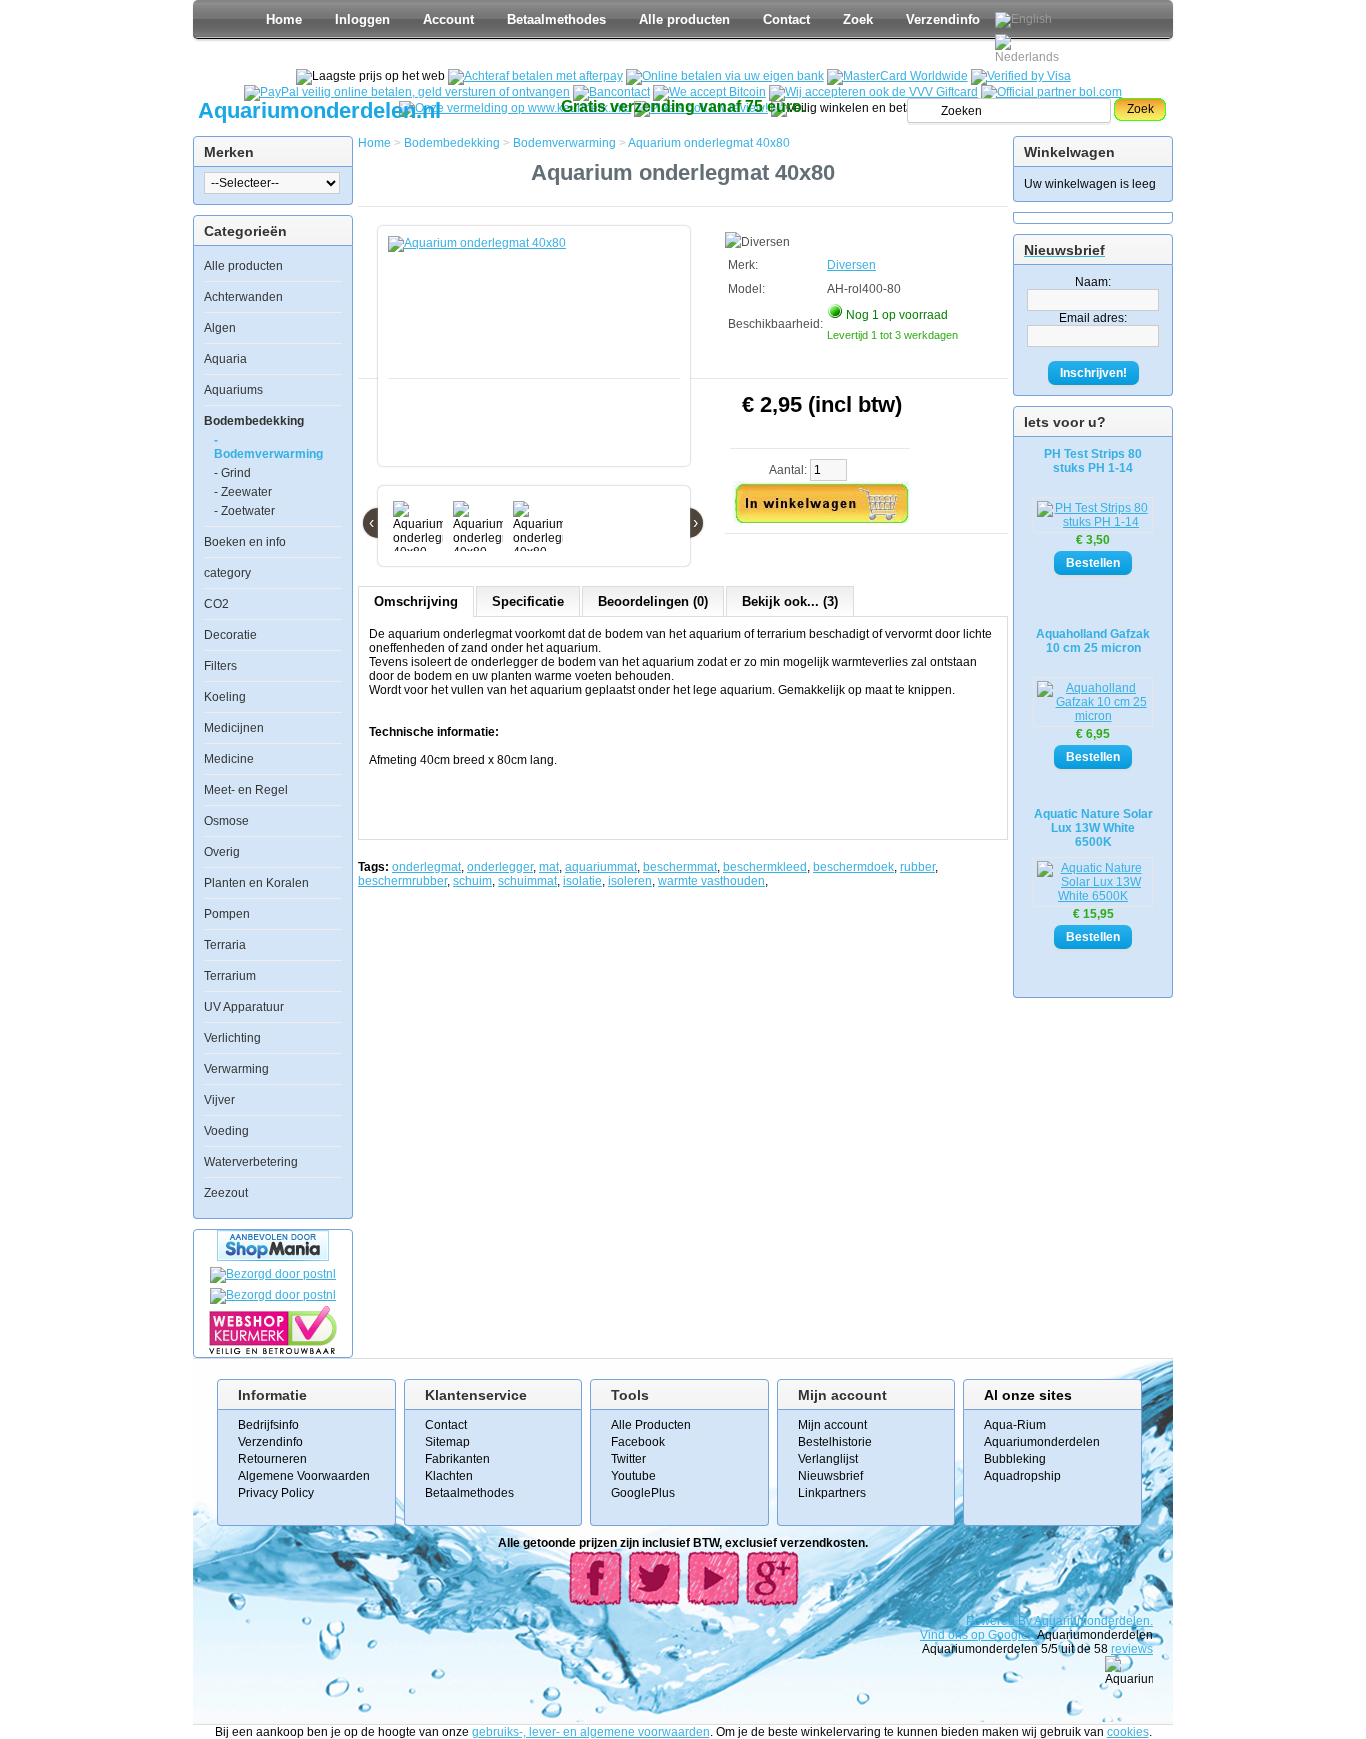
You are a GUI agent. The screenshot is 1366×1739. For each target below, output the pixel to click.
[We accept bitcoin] (709, 92)
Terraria (225, 945)
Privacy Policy (276, 1493)
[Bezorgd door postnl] (273, 1274)
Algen (220, 328)
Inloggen (362, 19)
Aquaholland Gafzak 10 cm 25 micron (1093, 641)
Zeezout (226, 1193)
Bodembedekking (254, 421)
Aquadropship (1022, 1476)
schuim (472, 881)
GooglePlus (643, 1493)
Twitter (628, 1459)
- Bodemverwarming (268, 447)
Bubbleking (1015, 1459)
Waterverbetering (251, 1162)
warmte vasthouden (711, 881)
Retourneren (272, 1459)
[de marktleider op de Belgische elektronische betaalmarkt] (611, 92)
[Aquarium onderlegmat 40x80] (538, 356)
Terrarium (230, 976)
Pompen (227, 914)
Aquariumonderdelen (1042, 1442)
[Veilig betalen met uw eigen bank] (273, 1295)
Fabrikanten (457, 1459)
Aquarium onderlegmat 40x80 (709, 143)
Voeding (226, 1131)
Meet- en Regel (246, 790)
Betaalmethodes (556, 19)
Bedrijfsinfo (268, 1425)
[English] (1023, 20)
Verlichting (232, 1038)
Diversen (851, 265)
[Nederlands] (1030, 49)
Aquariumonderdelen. (1093, 1621)
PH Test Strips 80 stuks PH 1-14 (1093, 461)
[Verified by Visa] (1021, 76)
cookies (1128, 1732)
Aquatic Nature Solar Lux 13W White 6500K (1093, 828)
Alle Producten (651, 1425)
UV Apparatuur (244, 1007)
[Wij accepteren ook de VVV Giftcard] (873, 92)
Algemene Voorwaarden (304, 1476)
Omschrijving (416, 601)
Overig (222, 852)
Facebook (638, 1442)
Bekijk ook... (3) (790, 601)
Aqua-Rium (1015, 1425)
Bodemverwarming (564, 143)
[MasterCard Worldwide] (897, 76)
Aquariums (233, 390)
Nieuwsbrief (830, 1476)
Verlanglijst (828, 1459)
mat (549, 867)
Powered (992, 1621)
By (1026, 1621)
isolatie (582, 881)
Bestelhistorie (835, 1442)
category (227, 573)
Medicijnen (234, 728)
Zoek (858, 19)
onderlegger (500, 867)
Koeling (225, 697)
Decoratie (230, 635)
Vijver (219, 1100)
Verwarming (236, 1069)
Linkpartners (832, 1493)
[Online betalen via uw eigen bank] (725, 76)
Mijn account (832, 1425)
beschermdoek (853, 867)
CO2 (216, 604)
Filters (220, 666)
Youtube (633, 1476)
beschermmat (680, 867)
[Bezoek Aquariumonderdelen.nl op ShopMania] (273, 1257)
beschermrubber (402, 881)
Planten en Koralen (256, 883)
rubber (917, 867)
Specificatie (528, 601)
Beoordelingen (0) (653, 601)
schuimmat (527, 881)
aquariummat (601, 867)
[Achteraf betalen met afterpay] (535, 76)
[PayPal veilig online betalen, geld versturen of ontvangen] (407, 92)
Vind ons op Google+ (977, 1635)
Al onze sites (1028, 1395)
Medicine (229, 759)
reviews (1132, 1649)
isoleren (630, 881)
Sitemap (447, 1442)
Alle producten (684, 19)
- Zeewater (243, 492)
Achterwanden (243, 297)
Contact (786, 19)
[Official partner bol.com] (1051, 92)
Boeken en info (245, 542)
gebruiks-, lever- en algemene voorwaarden (591, 1732)
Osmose (226, 821)
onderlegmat (426, 867)
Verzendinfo (943, 19)
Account (448, 19)
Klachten (449, 1476)
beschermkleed (765, 867)
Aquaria (225, 359)
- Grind (232, 473)
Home (284, 19)
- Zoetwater (244, 511)
